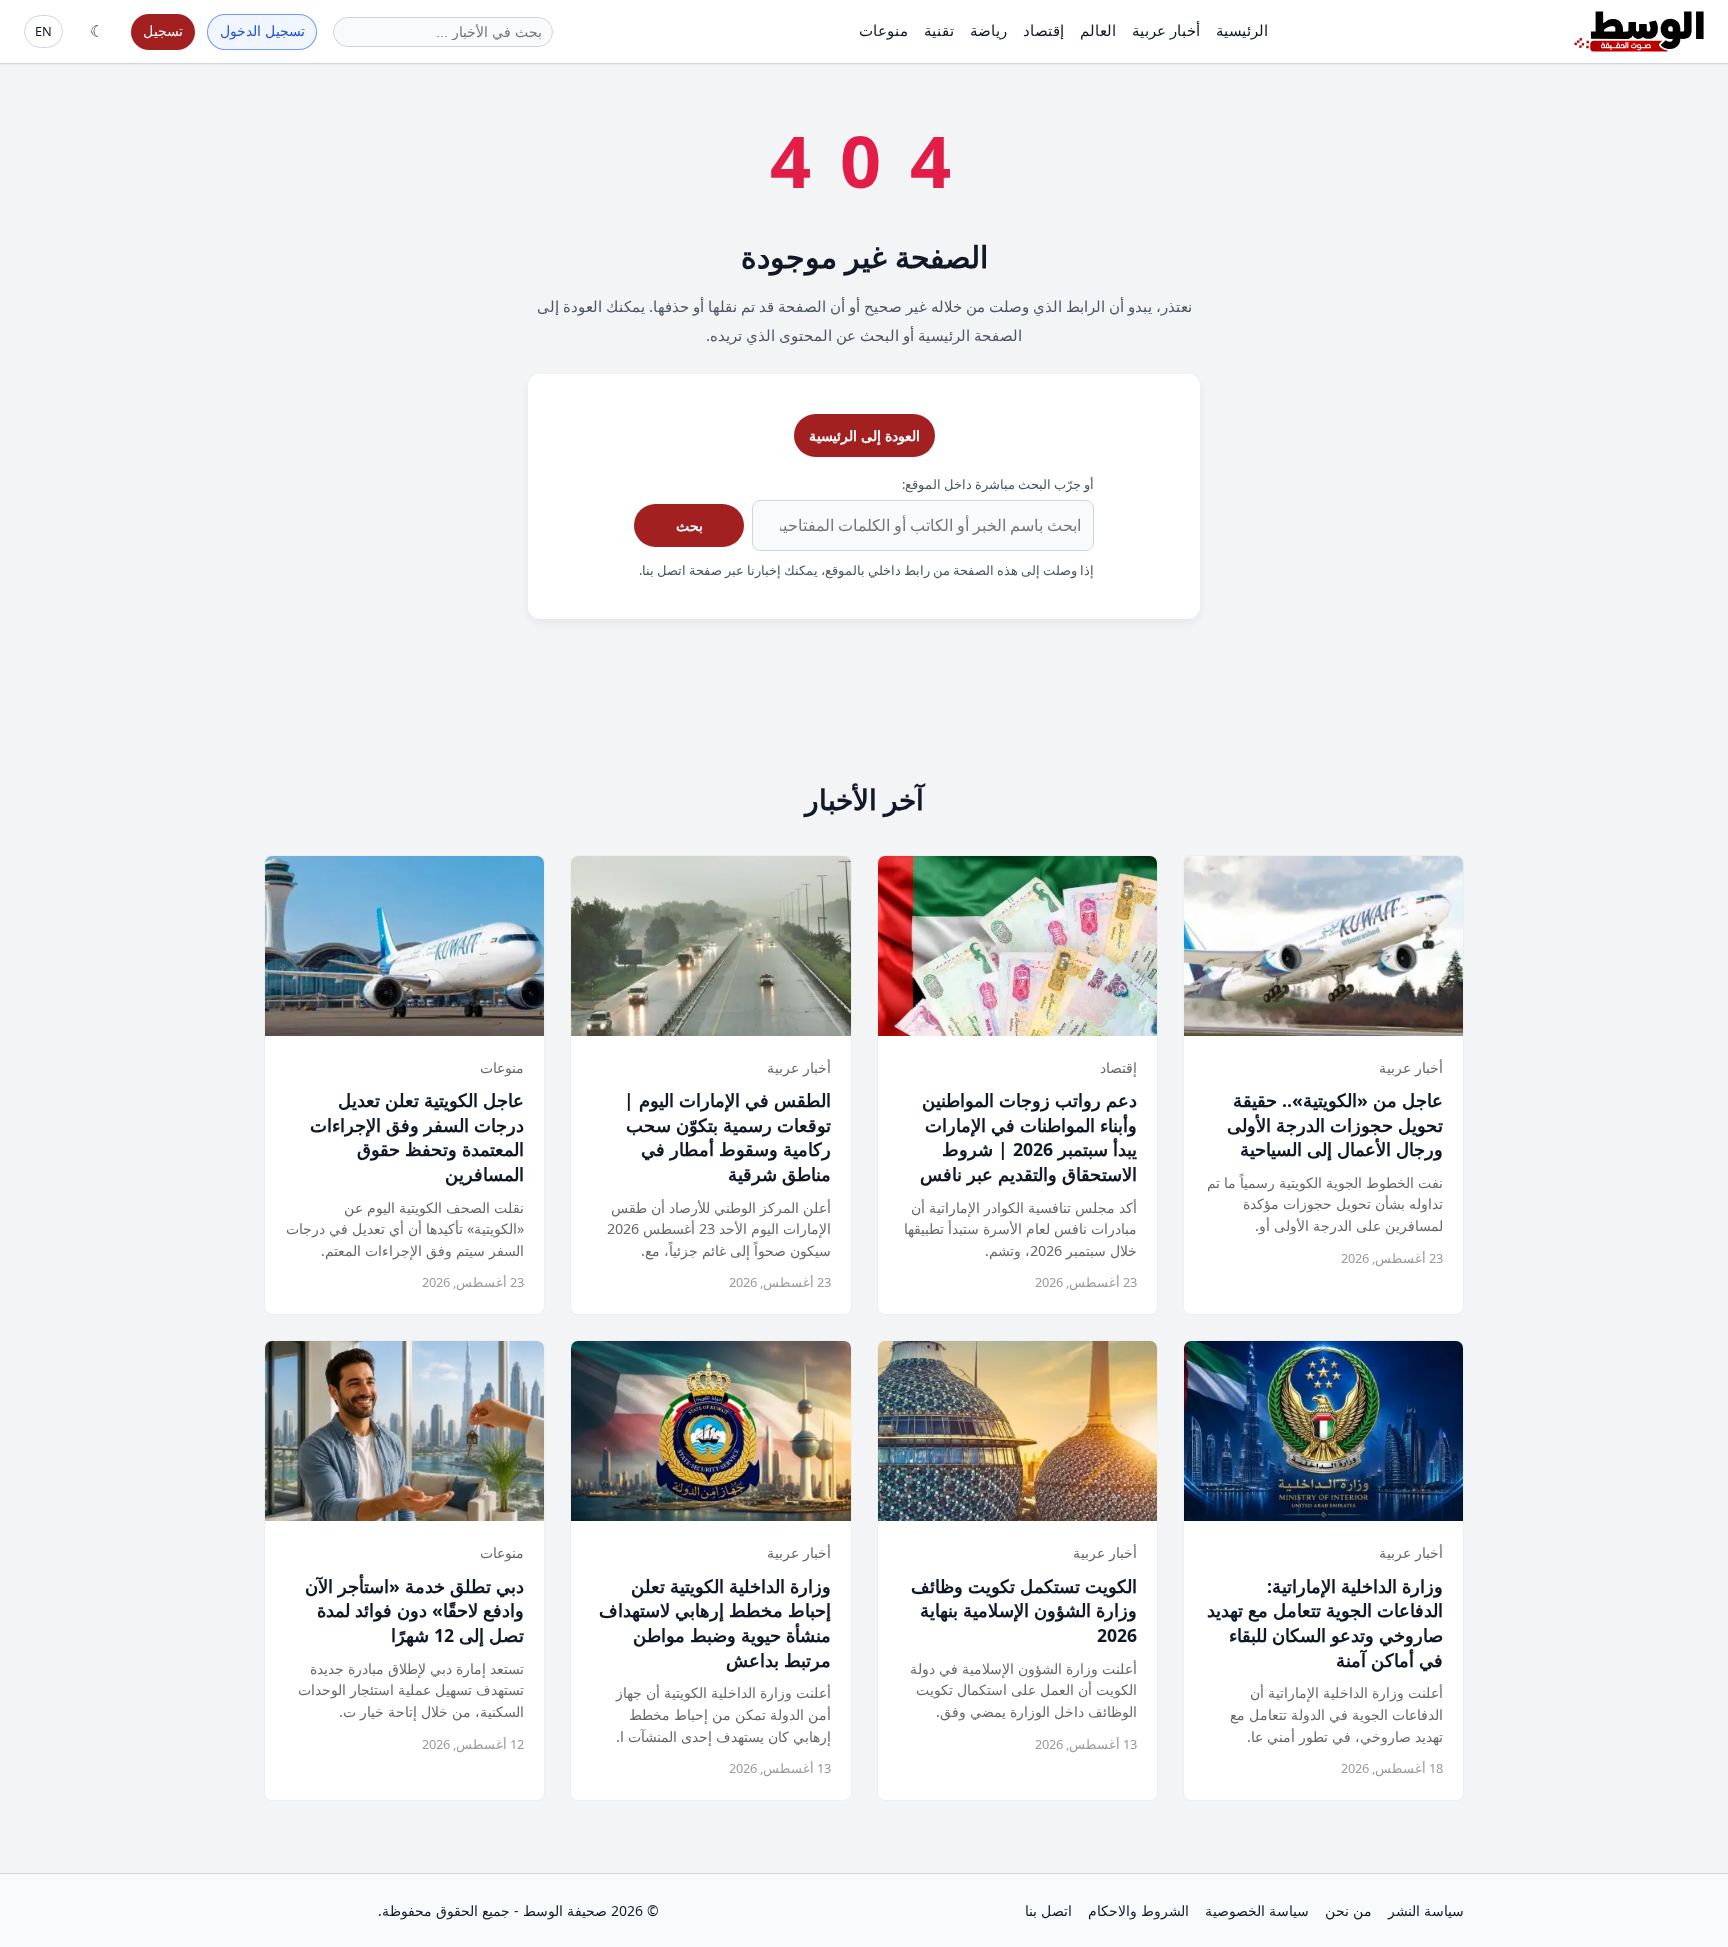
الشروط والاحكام (1138, 1910)
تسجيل (163, 30)
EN (43, 31)
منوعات (883, 30)
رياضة (988, 30)
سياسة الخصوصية (1257, 1910)
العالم (1098, 30)
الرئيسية (1242, 30)
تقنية (939, 30)
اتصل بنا (1048, 1910)
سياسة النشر (1426, 1910)
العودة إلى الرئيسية (864, 435)
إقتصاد (1043, 30)
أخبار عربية (1166, 30)
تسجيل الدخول (262, 30)
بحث (689, 525)
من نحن (1348, 1910)
